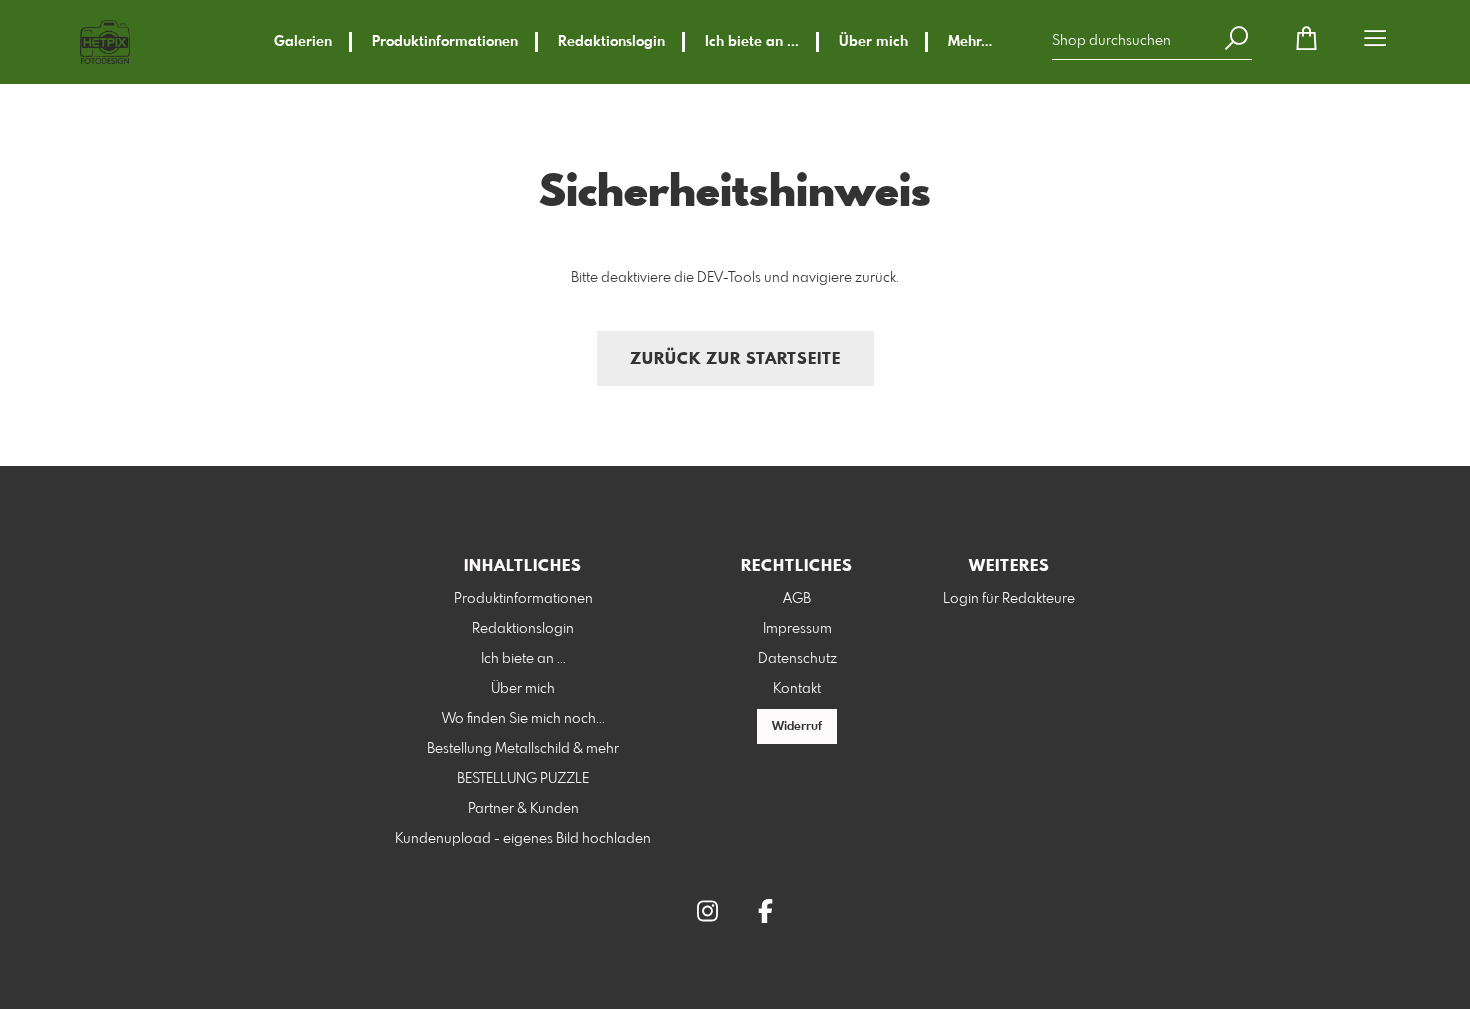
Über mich (873, 42)
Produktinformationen (445, 42)
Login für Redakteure (1009, 599)
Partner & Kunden (523, 809)
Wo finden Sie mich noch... (523, 719)
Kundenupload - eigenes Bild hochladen (523, 839)
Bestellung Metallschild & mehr (523, 749)
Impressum (797, 629)
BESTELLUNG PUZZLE (523, 779)
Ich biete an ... (752, 42)
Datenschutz (797, 659)
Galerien (303, 42)
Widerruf (797, 727)
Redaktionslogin (611, 42)
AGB (797, 599)
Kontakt (797, 689)
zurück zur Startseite (735, 359)
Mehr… (970, 42)
